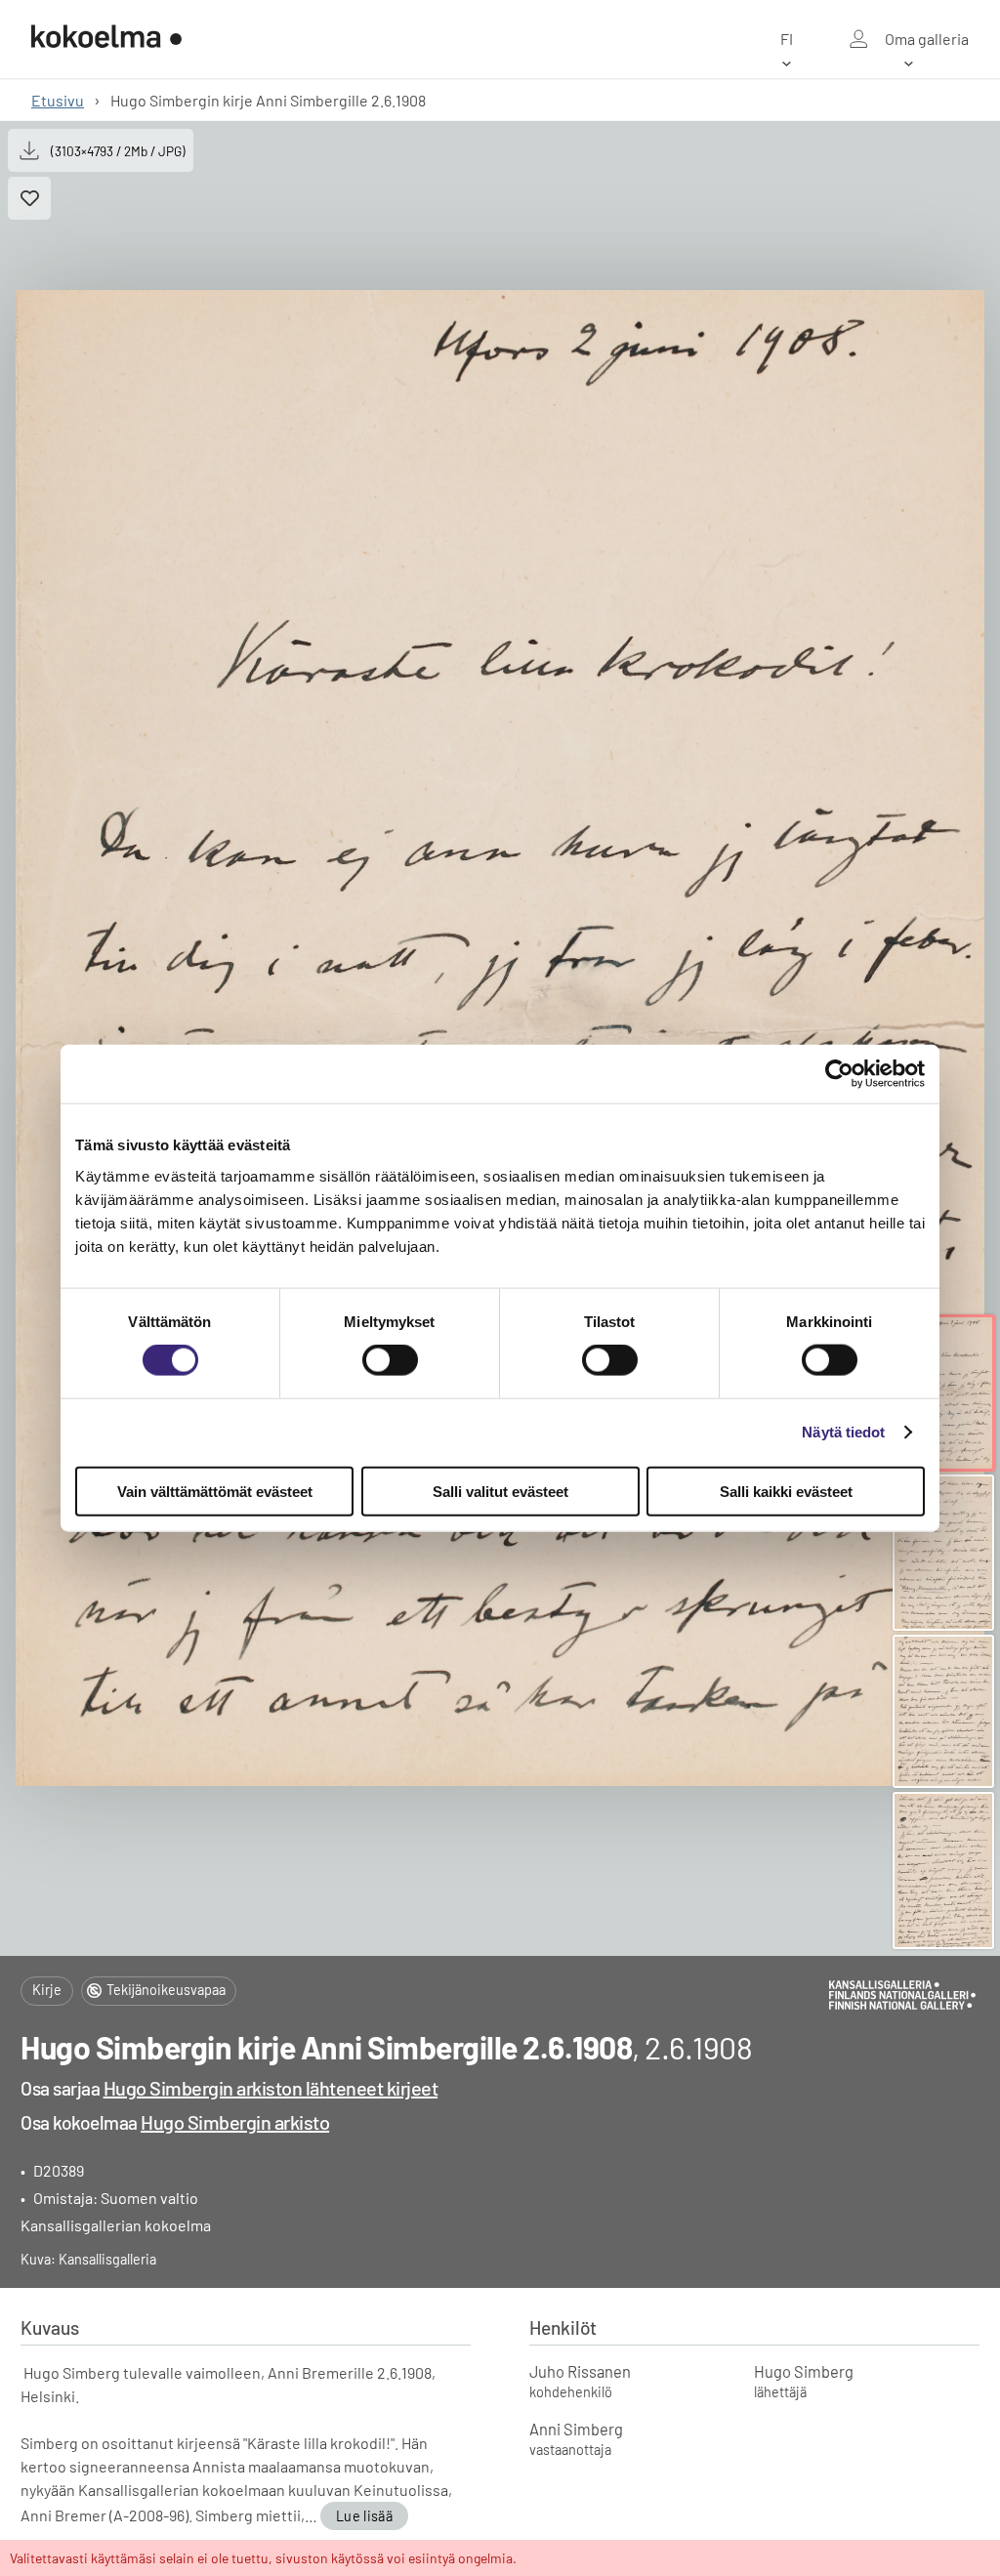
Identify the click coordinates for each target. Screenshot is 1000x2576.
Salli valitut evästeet (500, 1491)
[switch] (390, 1360)
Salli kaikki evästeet (786, 1491)
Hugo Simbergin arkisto (235, 2122)
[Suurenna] (500, 1038)
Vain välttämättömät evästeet (215, 1491)
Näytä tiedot (843, 1432)
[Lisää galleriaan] (29, 198)
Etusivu (58, 100)
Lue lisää (364, 2516)
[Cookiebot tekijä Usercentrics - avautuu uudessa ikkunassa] (839, 1074)
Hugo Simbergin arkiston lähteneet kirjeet (271, 2088)
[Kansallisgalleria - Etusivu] (106, 39)
